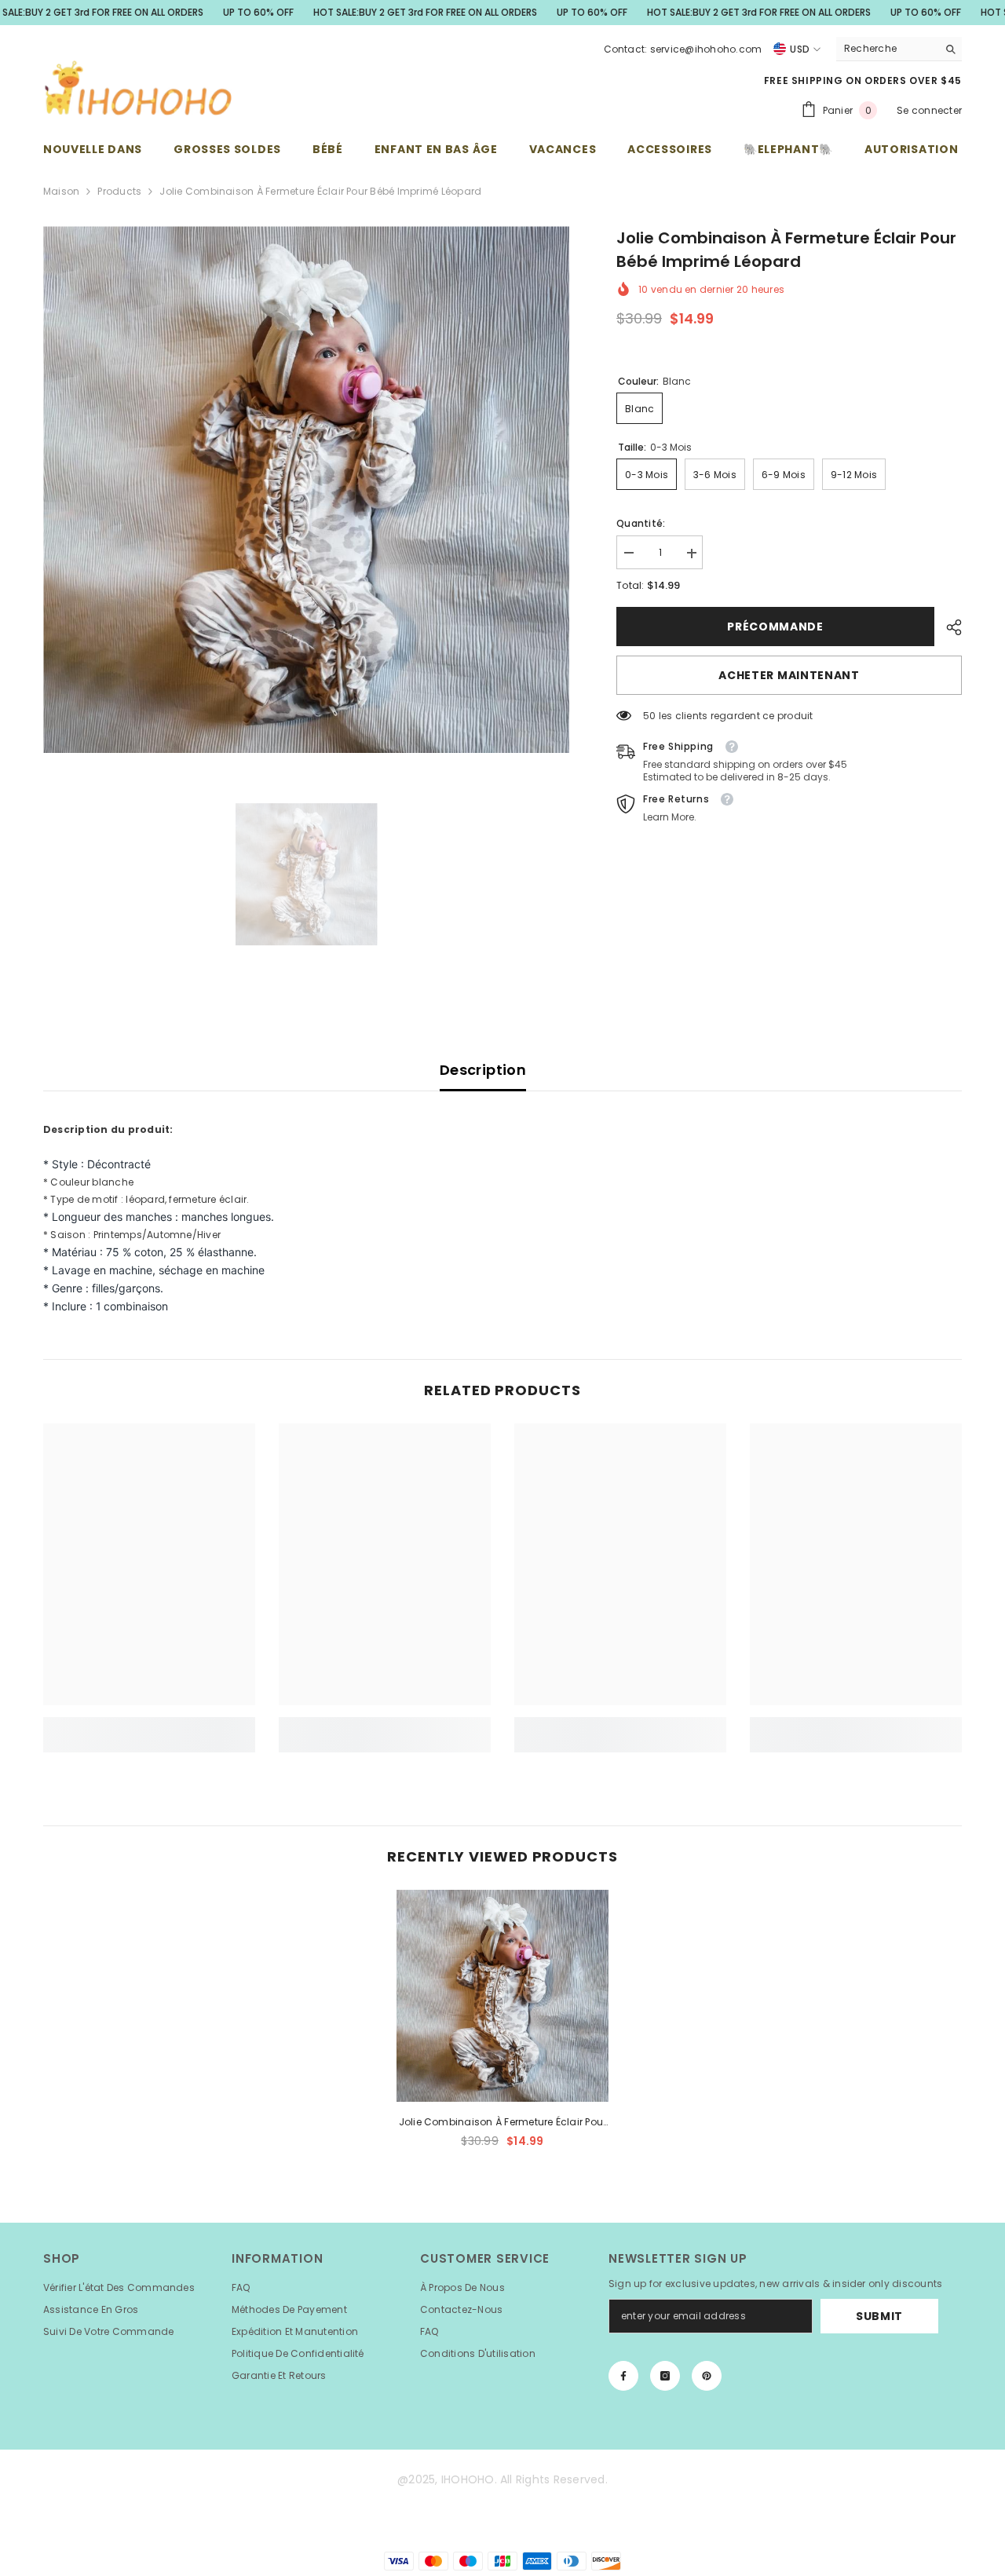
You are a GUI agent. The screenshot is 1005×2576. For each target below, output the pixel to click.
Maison (61, 191)
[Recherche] (899, 49)
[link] (149, 1726)
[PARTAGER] (948, 627)
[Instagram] (665, 2376)
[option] (307, 490)
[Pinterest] (707, 2376)
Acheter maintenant (789, 676)
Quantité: (641, 524)
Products (119, 191)
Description (483, 1070)
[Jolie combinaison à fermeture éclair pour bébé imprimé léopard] (502, 1996)
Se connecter (929, 110)
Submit (879, 2316)
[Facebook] (623, 2376)
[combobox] (887, 49)
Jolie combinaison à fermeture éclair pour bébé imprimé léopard (503, 2123)
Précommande (775, 627)
